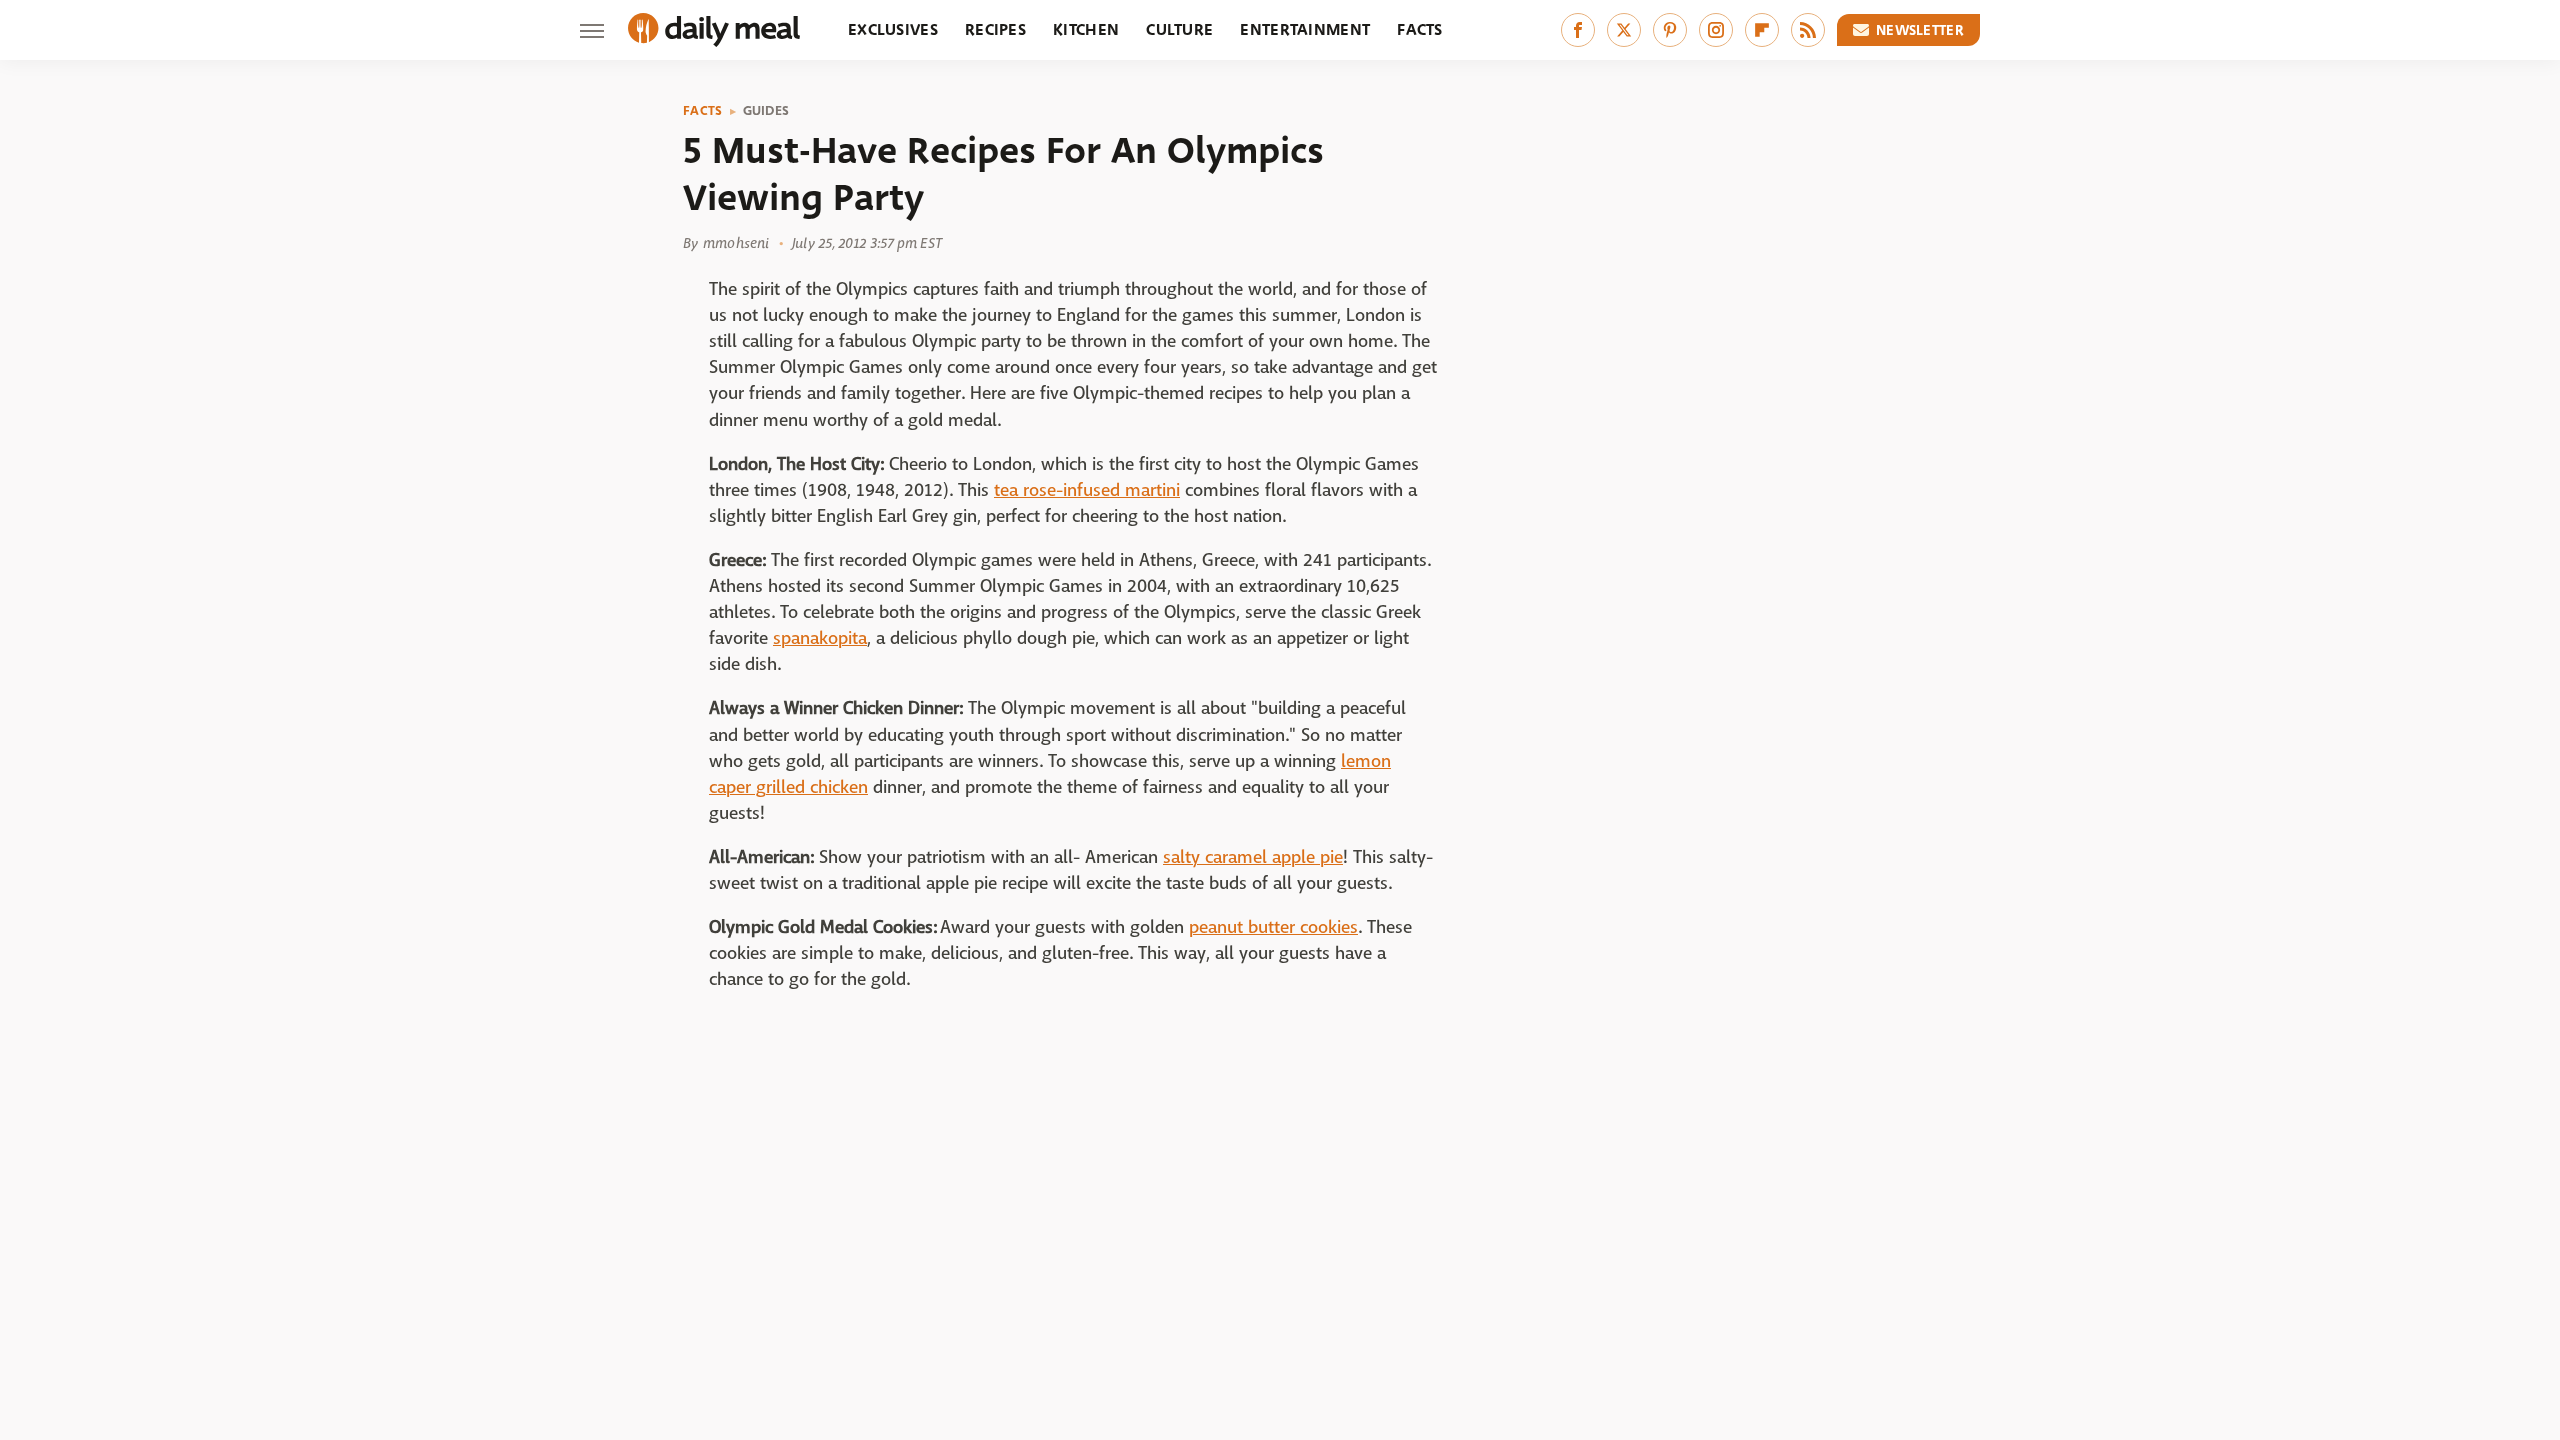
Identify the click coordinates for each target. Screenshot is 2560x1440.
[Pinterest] (1670, 30)
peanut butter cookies (1273, 927)
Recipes (995, 29)
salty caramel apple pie (1253, 857)
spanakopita (820, 638)
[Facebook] (1578, 30)
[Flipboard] (1762, 30)
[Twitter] (1624, 30)
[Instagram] (1716, 30)
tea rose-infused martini (1087, 490)
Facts (1420, 29)
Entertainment (1305, 29)
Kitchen (1086, 29)
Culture (1179, 29)
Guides (766, 111)
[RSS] (1808, 30)
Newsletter (1920, 30)
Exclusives (893, 29)
